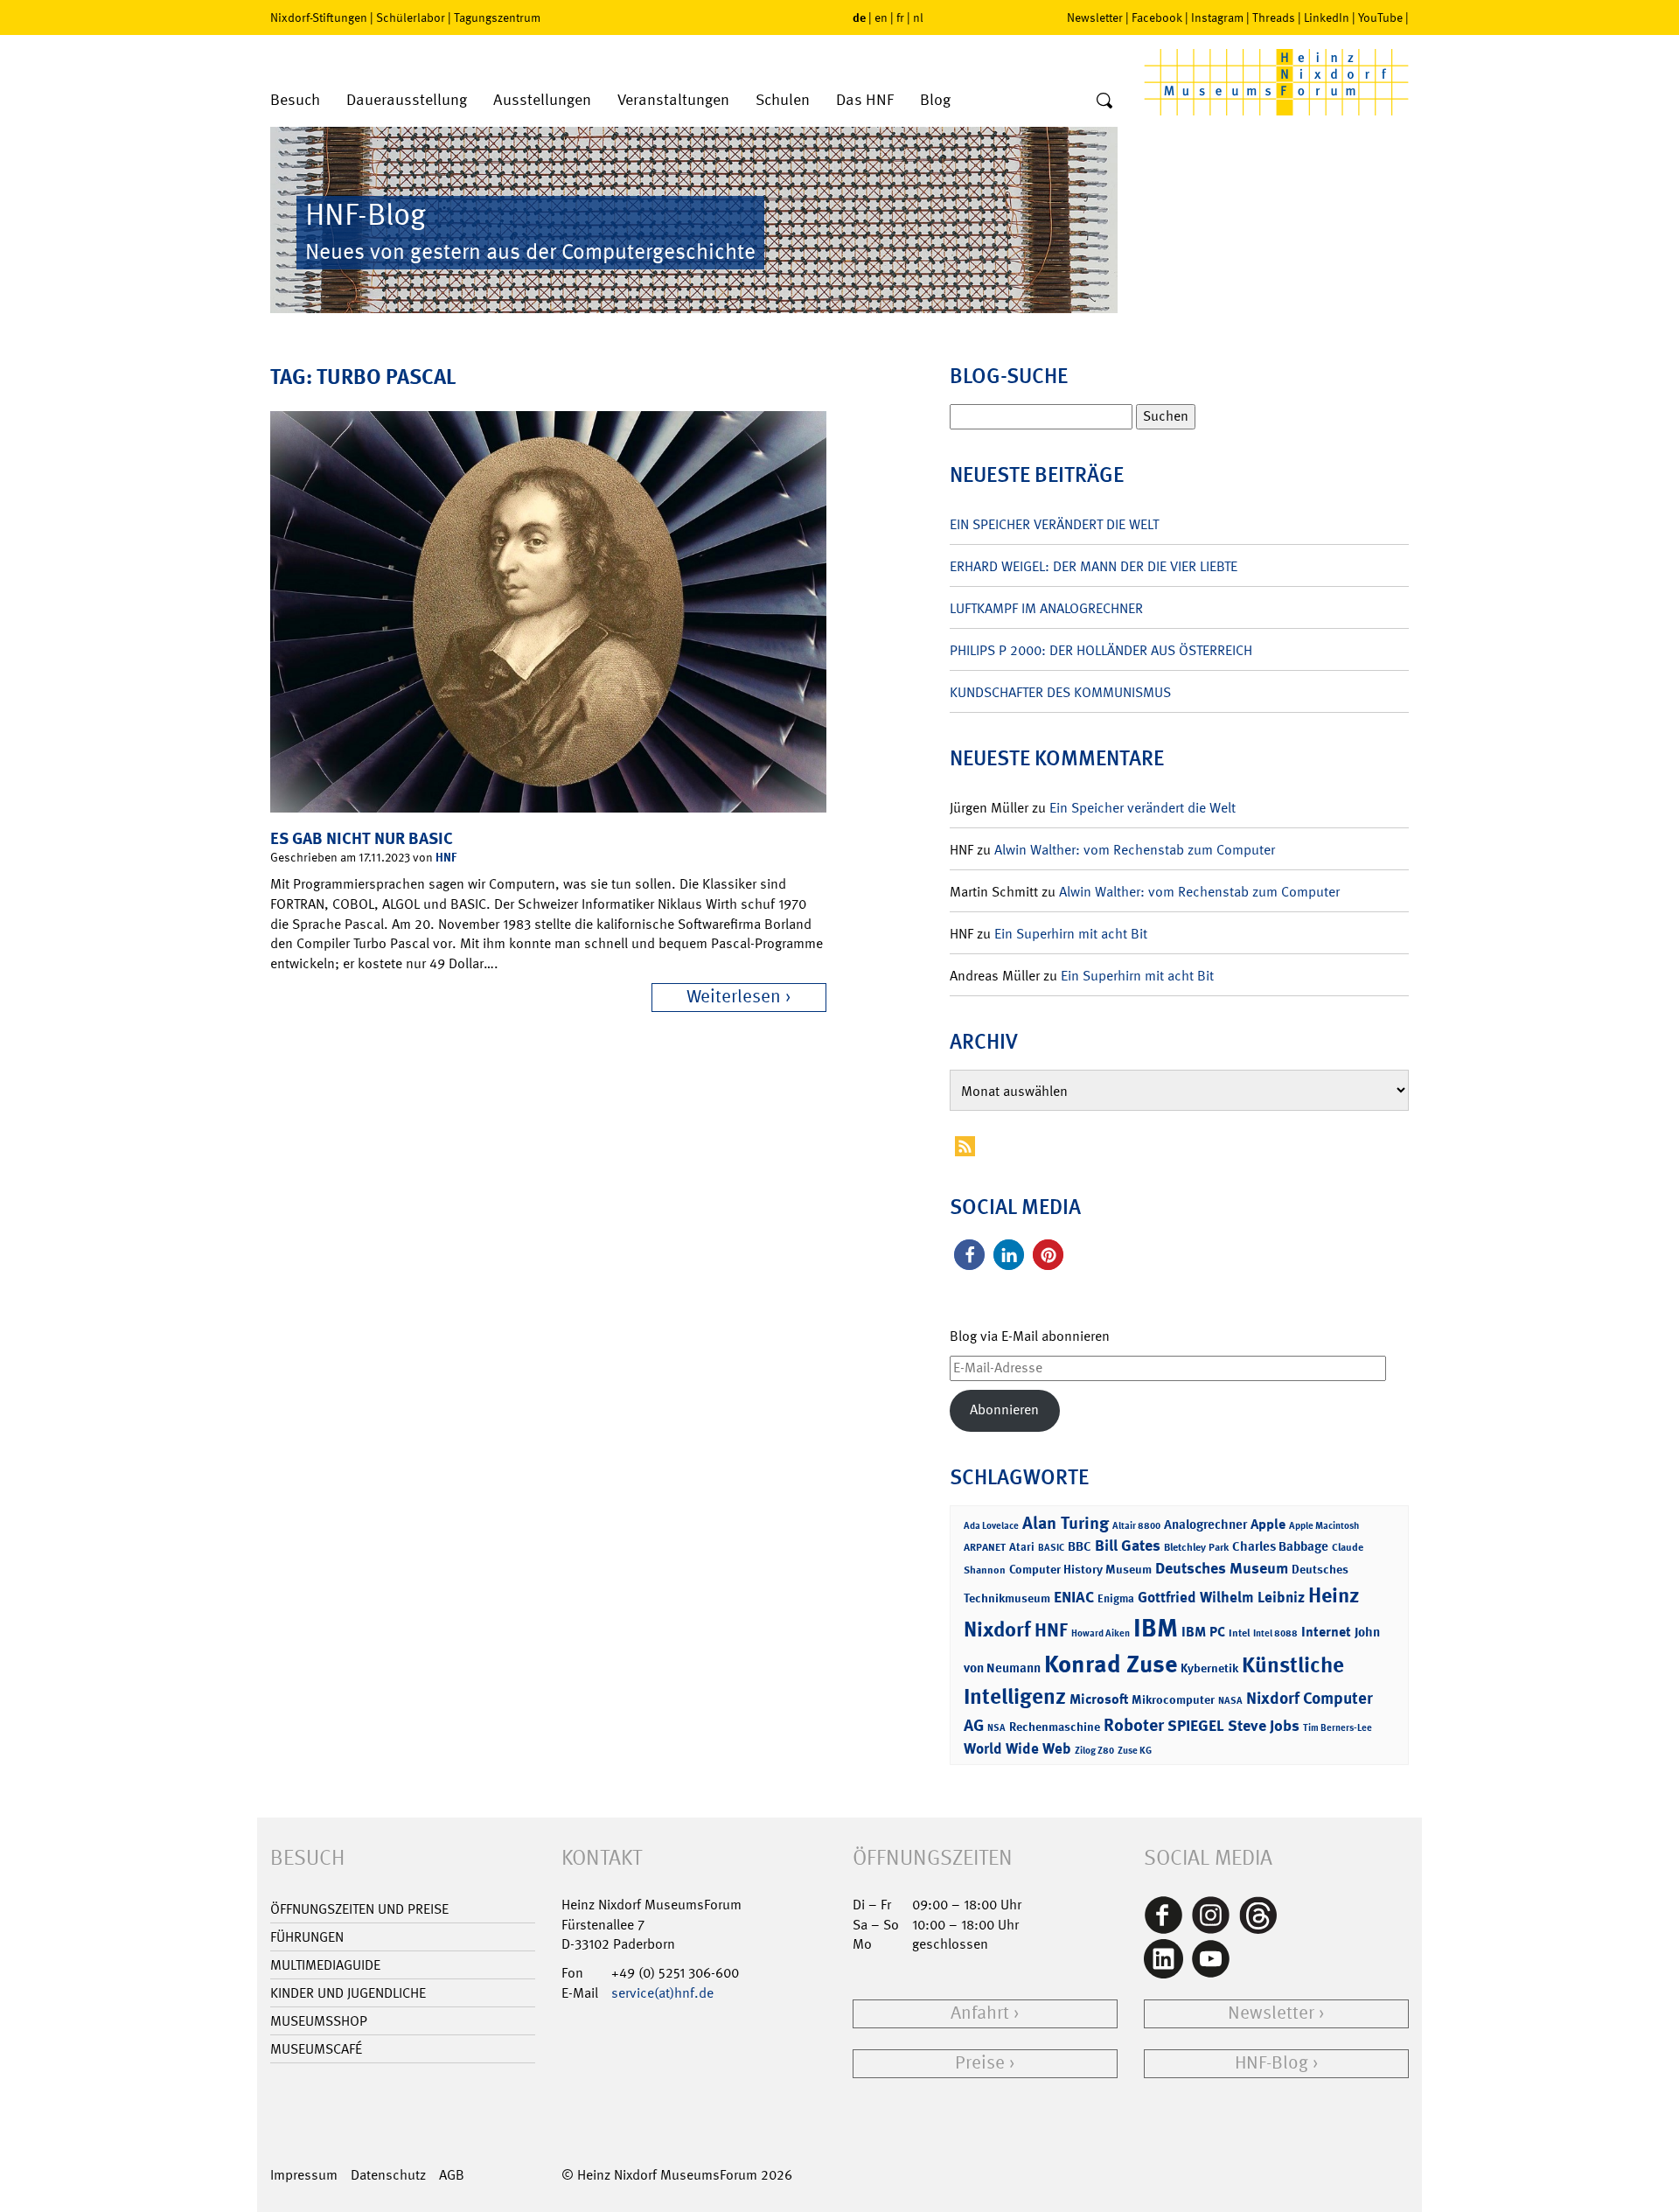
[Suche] (1104, 101)
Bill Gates (1128, 1546)
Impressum (304, 2175)
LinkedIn (1327, 17)
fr (900, 17)
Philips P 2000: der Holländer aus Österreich (1101, 650)
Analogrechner (1205, 1525)
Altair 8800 (1136, 1526)
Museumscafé (316, 2049)
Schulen (783, 100)
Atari (1022, 1547)
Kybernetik (1209, 1668)
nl (918, 17)
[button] (969, 1255)
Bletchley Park (1196, 1547)
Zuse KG (1135, 1751)
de (859, 17)
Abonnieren (1004, 1410)
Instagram (1217, 17)
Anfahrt (980, 2013)
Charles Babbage (1280, 1546)
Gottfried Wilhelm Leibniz (1221, 1597)
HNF (446, 857)
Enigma (1116, 1598)
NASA (1230, 1701)
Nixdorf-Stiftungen (319, 17)
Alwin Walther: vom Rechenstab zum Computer (1135, 850)
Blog (935, 100)
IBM (1156, 1628)
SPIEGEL (1196, 1726)
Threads (1274, 17)
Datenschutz (388, 2175)
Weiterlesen (734, 997)
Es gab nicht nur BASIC (362, 838)
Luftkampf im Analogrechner (1046, 608)
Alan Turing (1066, 1523)
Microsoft (1099, 1699)
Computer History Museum (1080, 1569)
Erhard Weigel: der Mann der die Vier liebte (1094, 566)
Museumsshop (319, 2021)
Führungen (307, 1937)
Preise (980, 2063)
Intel (1239, 1633)
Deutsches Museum (1222, 1568)
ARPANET (985, 1547)
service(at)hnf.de (662, 1993)
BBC (1080, 1546)
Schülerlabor (411, 17)
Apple (1268, 1524)
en (881, 17)
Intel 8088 (1275, 1633)
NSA (996, 1728)
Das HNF (865, 100)
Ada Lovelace (991, 1526)
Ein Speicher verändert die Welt (1054, 524)
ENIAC (1074, 1597)
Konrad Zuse (1111, 1664)
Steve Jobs (1264, 1726)
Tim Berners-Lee (1338, 1728)
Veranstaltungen (673, 100)
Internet (1326, 1632)
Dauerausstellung (407, 100)
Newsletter (1095, 17)
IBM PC (1203, 1632)
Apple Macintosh (1324, 1526)
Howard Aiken (1101, 1633)
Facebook (1157, 17)
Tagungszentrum (497, 17)
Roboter (1134, 1725)
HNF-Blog (1271, 2063)
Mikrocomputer (1173, 1699)
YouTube (1380, 17)
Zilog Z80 (1094, 1751)
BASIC (1051, 1548)
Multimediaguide (325, 1965)
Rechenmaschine (1055, 1726)
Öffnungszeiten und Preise (359, 1909)
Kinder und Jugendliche (348, 1993)
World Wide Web (1017, 1748)
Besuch (295, 100)
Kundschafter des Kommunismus (1060, 692)
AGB (452, 2175)
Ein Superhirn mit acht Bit (1071, 934)
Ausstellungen (542, 100)
